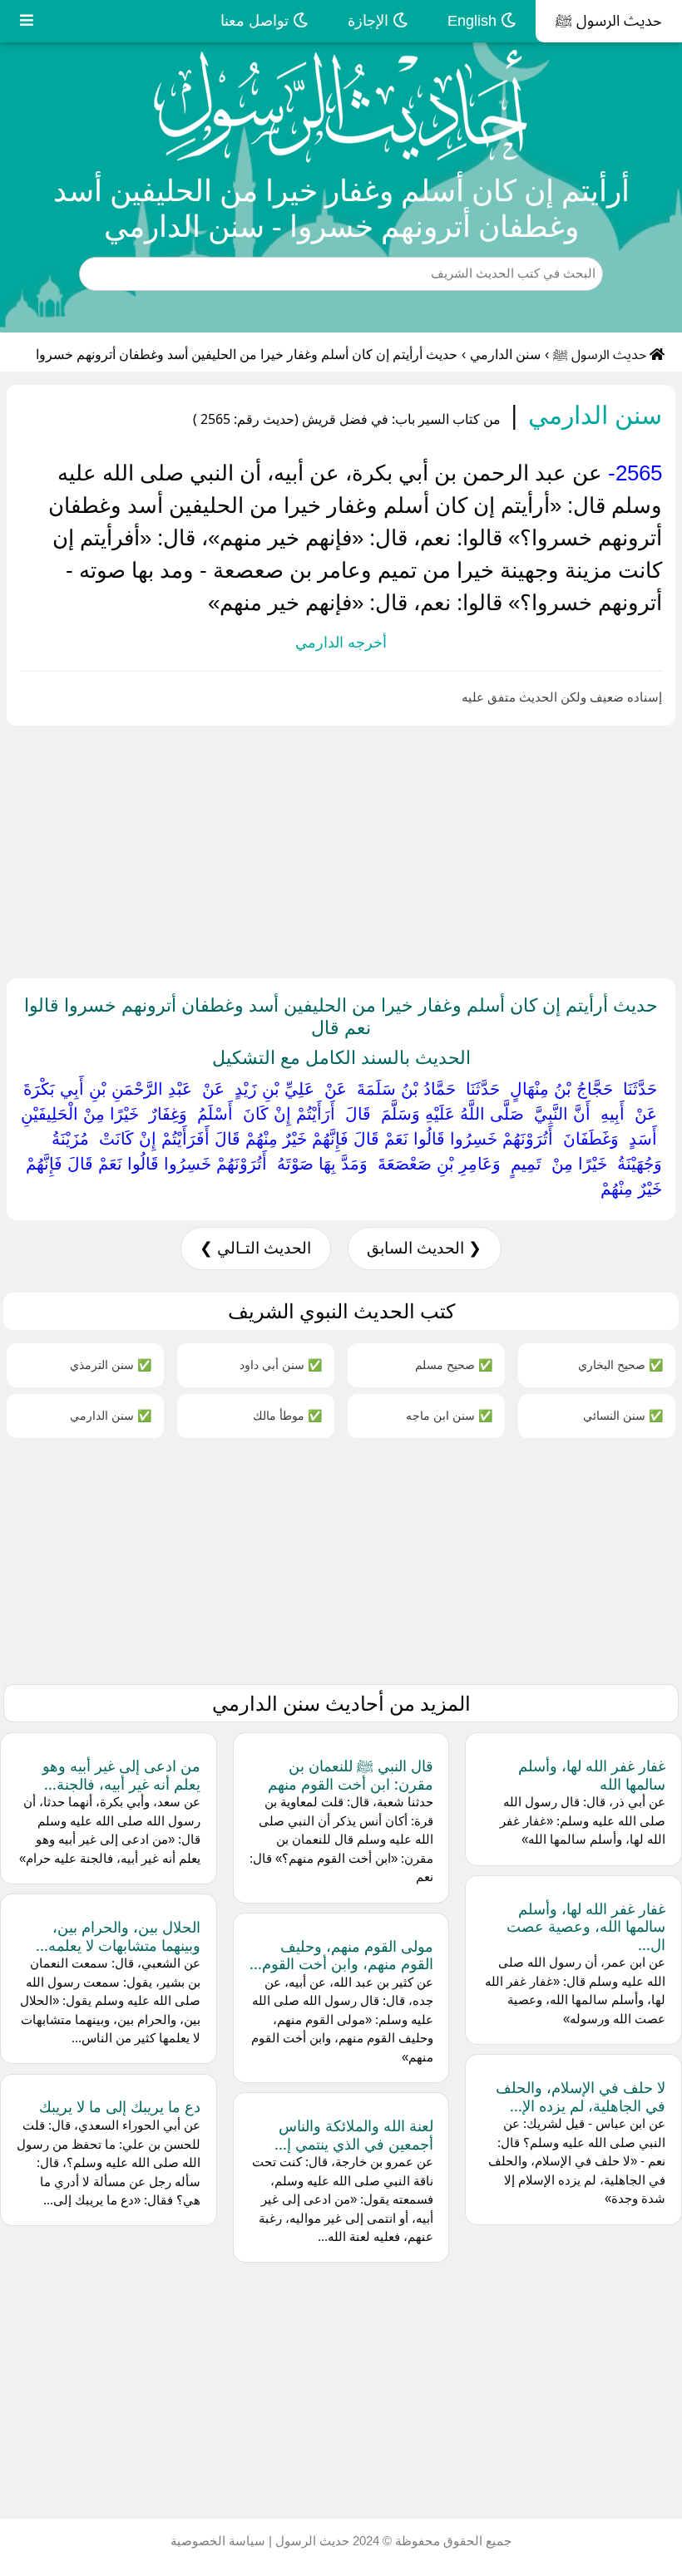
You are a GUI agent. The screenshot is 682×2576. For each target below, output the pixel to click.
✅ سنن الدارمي (111, 1415)
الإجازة (370, 21)
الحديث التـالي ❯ (255, 1248)
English (474, 21)
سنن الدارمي (505, 355)
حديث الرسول (311, 2541)
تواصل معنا (257, 21)
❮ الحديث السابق (424, 1248)
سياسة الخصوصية (218, 2541)
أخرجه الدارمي (341, 643)
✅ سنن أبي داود (281, 1364)
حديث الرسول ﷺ (609, 21)
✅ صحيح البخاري (620, 1364)
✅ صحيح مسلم (454, 1364)
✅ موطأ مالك (287, 1415)
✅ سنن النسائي (623, 1415)
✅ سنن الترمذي (111, 1364)
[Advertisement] (341, 849)
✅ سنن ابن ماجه (449, 1415)
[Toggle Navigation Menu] (27, 21)
